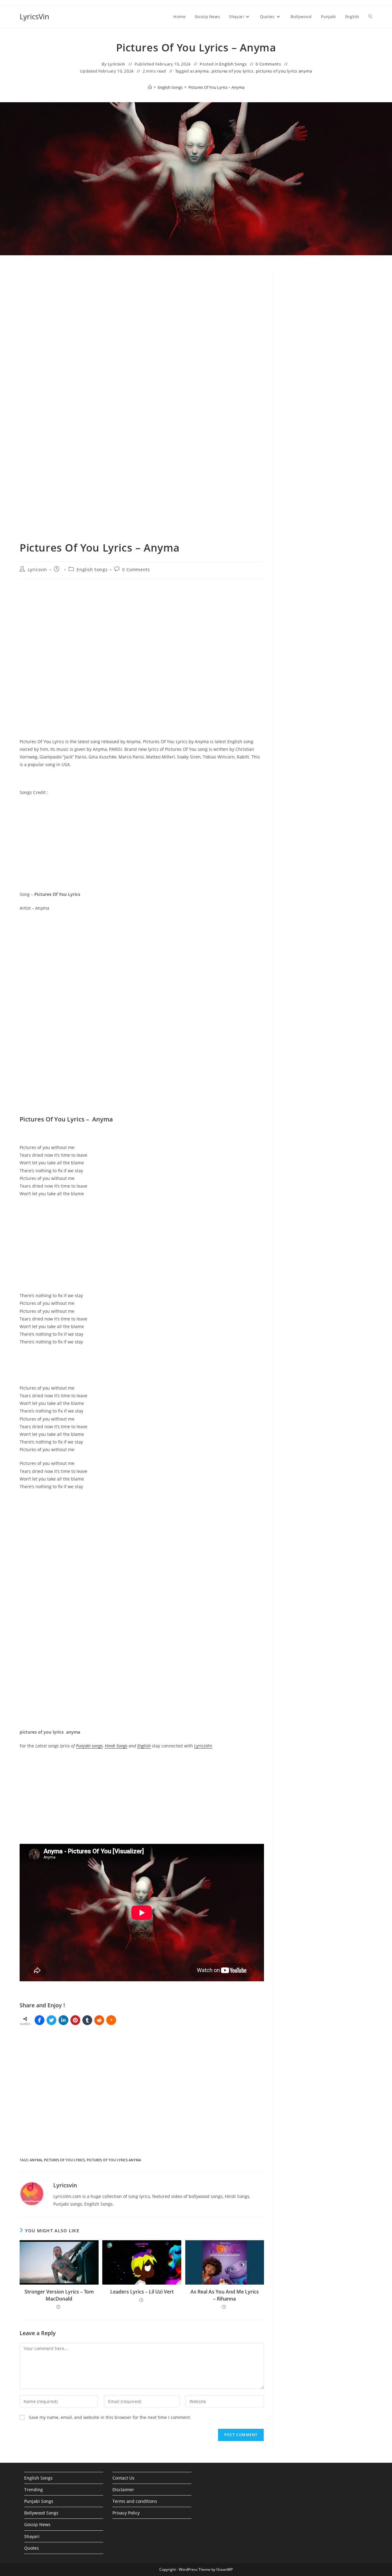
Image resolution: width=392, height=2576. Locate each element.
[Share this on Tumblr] (87, 2020)
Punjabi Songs (39, 2501)
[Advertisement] (328, 378)
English (144, 1746)
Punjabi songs (89, 1746)
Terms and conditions (135, 2501)
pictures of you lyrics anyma (284, 71)
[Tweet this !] (51, 2020)
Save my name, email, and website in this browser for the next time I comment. (110, 2417)
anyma (202, 71)
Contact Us (123, 2478)
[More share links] (111, 2020)
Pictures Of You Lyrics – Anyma (216, 87)
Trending (34, 2490)
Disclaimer (123, 2490)
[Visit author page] (32, 2193)
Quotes (32, 2548)
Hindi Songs (116, 1746)
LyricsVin (34, 16)
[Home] (150, 87)
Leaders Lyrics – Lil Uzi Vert (142, 2292)
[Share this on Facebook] (40, 2020)
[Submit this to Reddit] (99, 2020)
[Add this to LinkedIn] (63, 2020)
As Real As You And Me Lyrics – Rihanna (225, 2295)
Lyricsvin (117, 64)
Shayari (32, 2536)
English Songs (233, 64)
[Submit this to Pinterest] (75, 2020)
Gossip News (37, 2524)
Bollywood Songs (41, 2513)
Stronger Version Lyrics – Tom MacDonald (59, 2295)
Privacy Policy (126, 2513)
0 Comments (268, 64)
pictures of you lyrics (232, 71)
